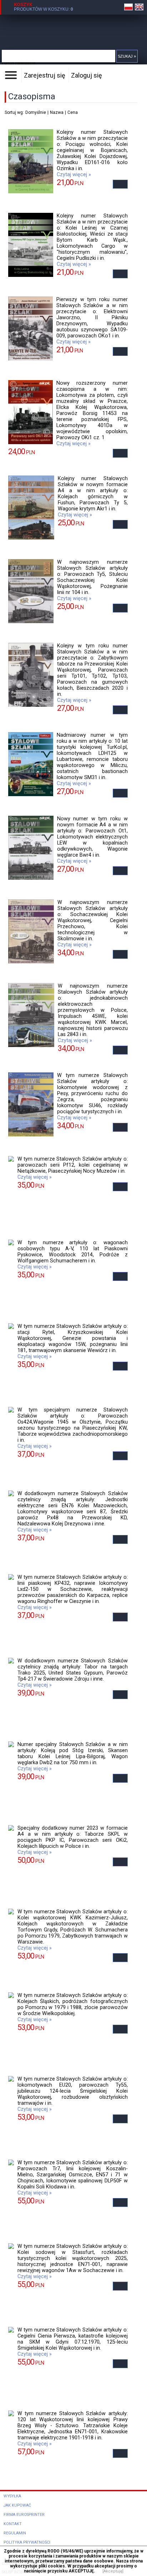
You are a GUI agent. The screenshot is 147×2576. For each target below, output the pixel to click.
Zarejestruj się (45, 75)
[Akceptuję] (113, 2571)
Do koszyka (120, 184)
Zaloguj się (87, 75)
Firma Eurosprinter (24, 2515)
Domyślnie (36, 112)
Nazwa (57, 112)
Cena (73, 112)
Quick (77, 27)
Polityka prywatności (27, 2542)
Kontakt (13, 2524)
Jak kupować (17, 2505)
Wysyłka (12, 2496)
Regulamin (15, 2533)
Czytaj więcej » (74, 175)
